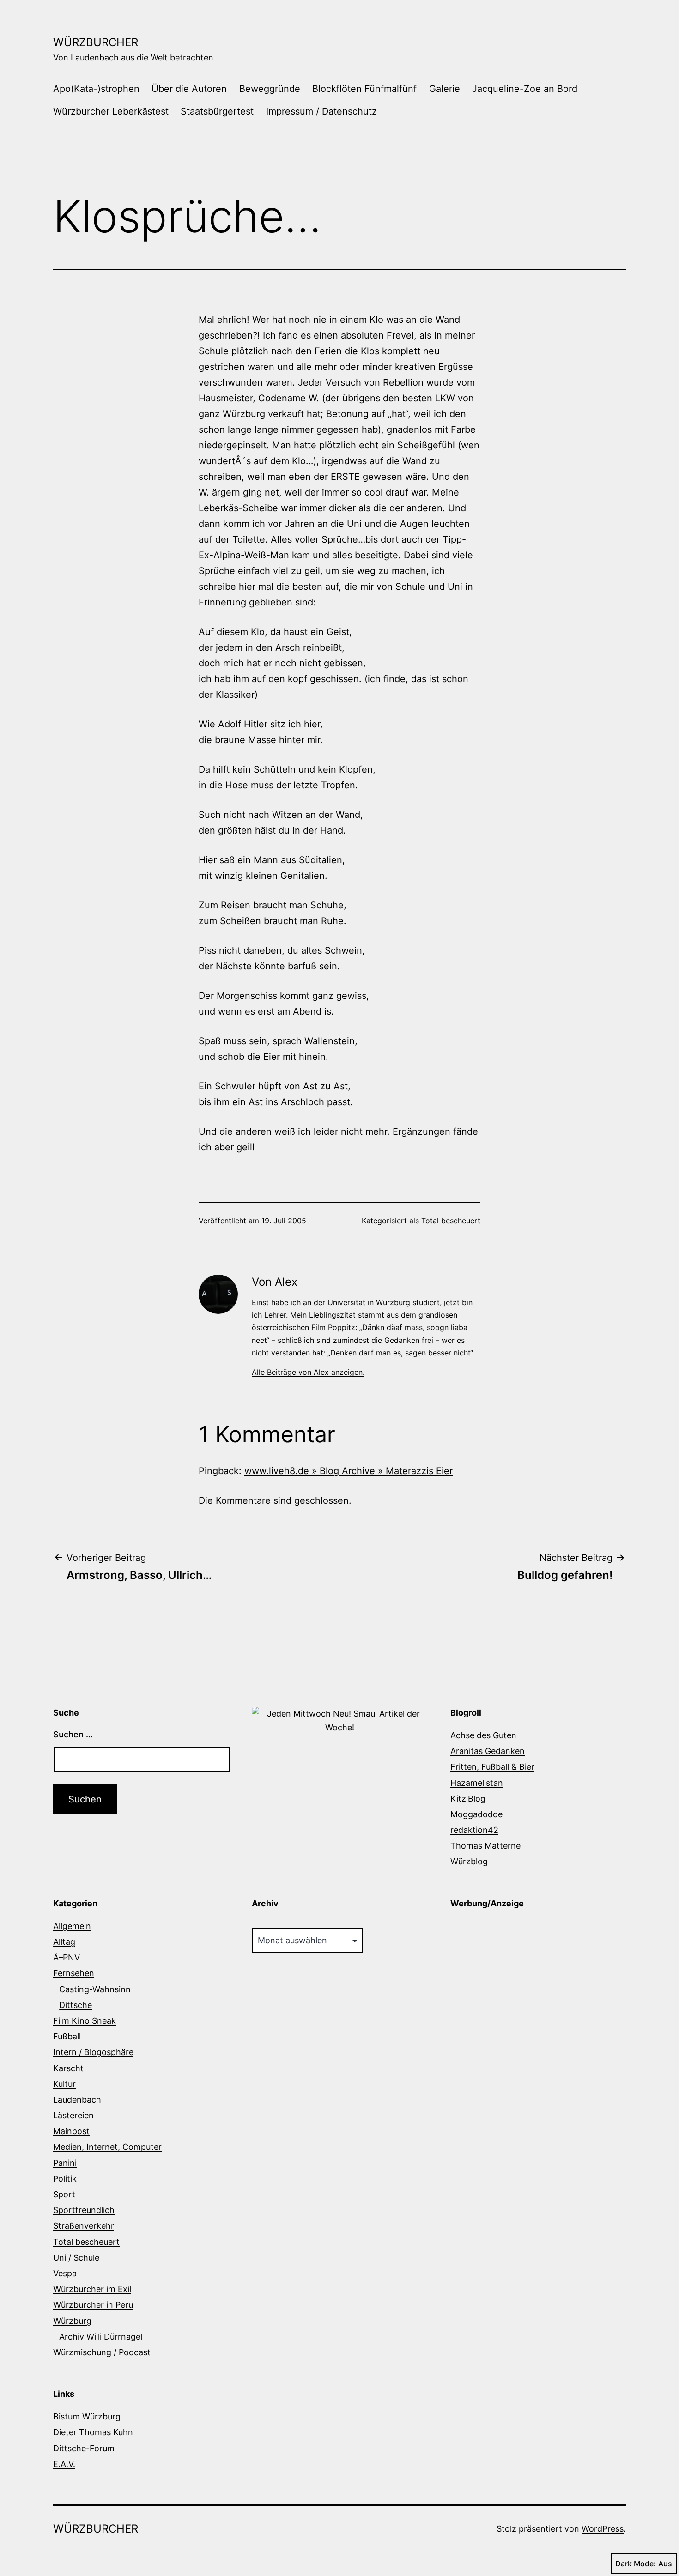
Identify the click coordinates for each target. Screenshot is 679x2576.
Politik (65, 2179)
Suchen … (73, 1734)
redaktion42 (474, 1830)
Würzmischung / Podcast (102, 2352)
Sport (64, 2194)
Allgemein (72, 1926)
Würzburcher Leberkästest (111, 111)
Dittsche (76, 2005)
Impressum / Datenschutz (321, 111)
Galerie (445, 89)
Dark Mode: (636, 2564)
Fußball (67, 2036)
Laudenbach (77, 2100)
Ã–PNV (67, 1957)
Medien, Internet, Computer (107, 2147)
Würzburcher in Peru (93, 2305)
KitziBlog (468, 1799)
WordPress (603, 2529)
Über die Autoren (189, 89)
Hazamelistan (477, 1783)
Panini (65, 2163)
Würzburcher (96, 42)
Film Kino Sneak (85, 2021)
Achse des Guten (483, 1735)
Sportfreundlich (84, 2210)
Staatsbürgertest (217, 111)
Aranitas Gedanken (488, 1751)
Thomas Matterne (485, 1846)
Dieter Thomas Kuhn (93, 2432)
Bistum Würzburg (87, 2416)
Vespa (65, 2273)
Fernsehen (74, 1973)
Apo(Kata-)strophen (96, 89)
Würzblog (469, 1861)
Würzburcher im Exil (92, 2289)
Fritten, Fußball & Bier (492, 1767)
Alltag (64, 1942)
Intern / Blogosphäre (93, 2052)
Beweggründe (270, 89)
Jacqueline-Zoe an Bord (525, 89)
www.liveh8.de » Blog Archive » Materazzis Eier (349, 1471)
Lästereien (73, 2115)
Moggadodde (476, 1814)
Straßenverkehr (84, 2226)
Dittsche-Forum (84, 2448)
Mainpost (71, 2131)
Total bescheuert (451, 1221)
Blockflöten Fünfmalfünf (364, 89)
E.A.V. (64, 2464)
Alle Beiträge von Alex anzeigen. (308, 1372)
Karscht (68, 2068)
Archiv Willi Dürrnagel (101, 2337)
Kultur (64, 2084)
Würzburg (72, 2321)
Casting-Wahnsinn (95, 1989)
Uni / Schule (76, 2258)
